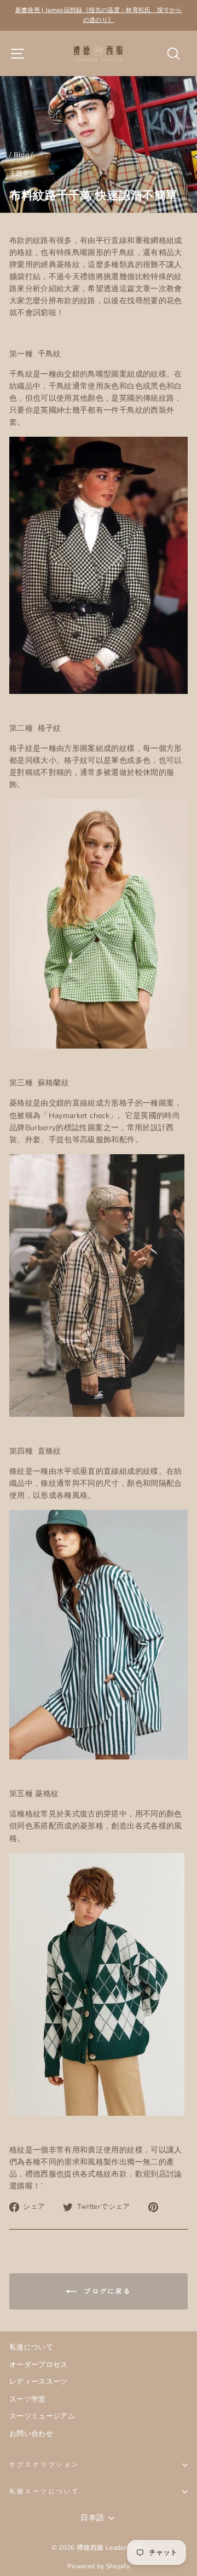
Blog (21, 155)
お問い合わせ (31, 2434)
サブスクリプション (45, 2465)
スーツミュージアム (42, 2416)
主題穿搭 (23, 173)
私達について (31, 2347)
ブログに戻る (106, 2291)
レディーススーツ (39, 2382)
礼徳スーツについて (45, 2491)
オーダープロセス (39, 2365)
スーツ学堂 (28, 2399)
